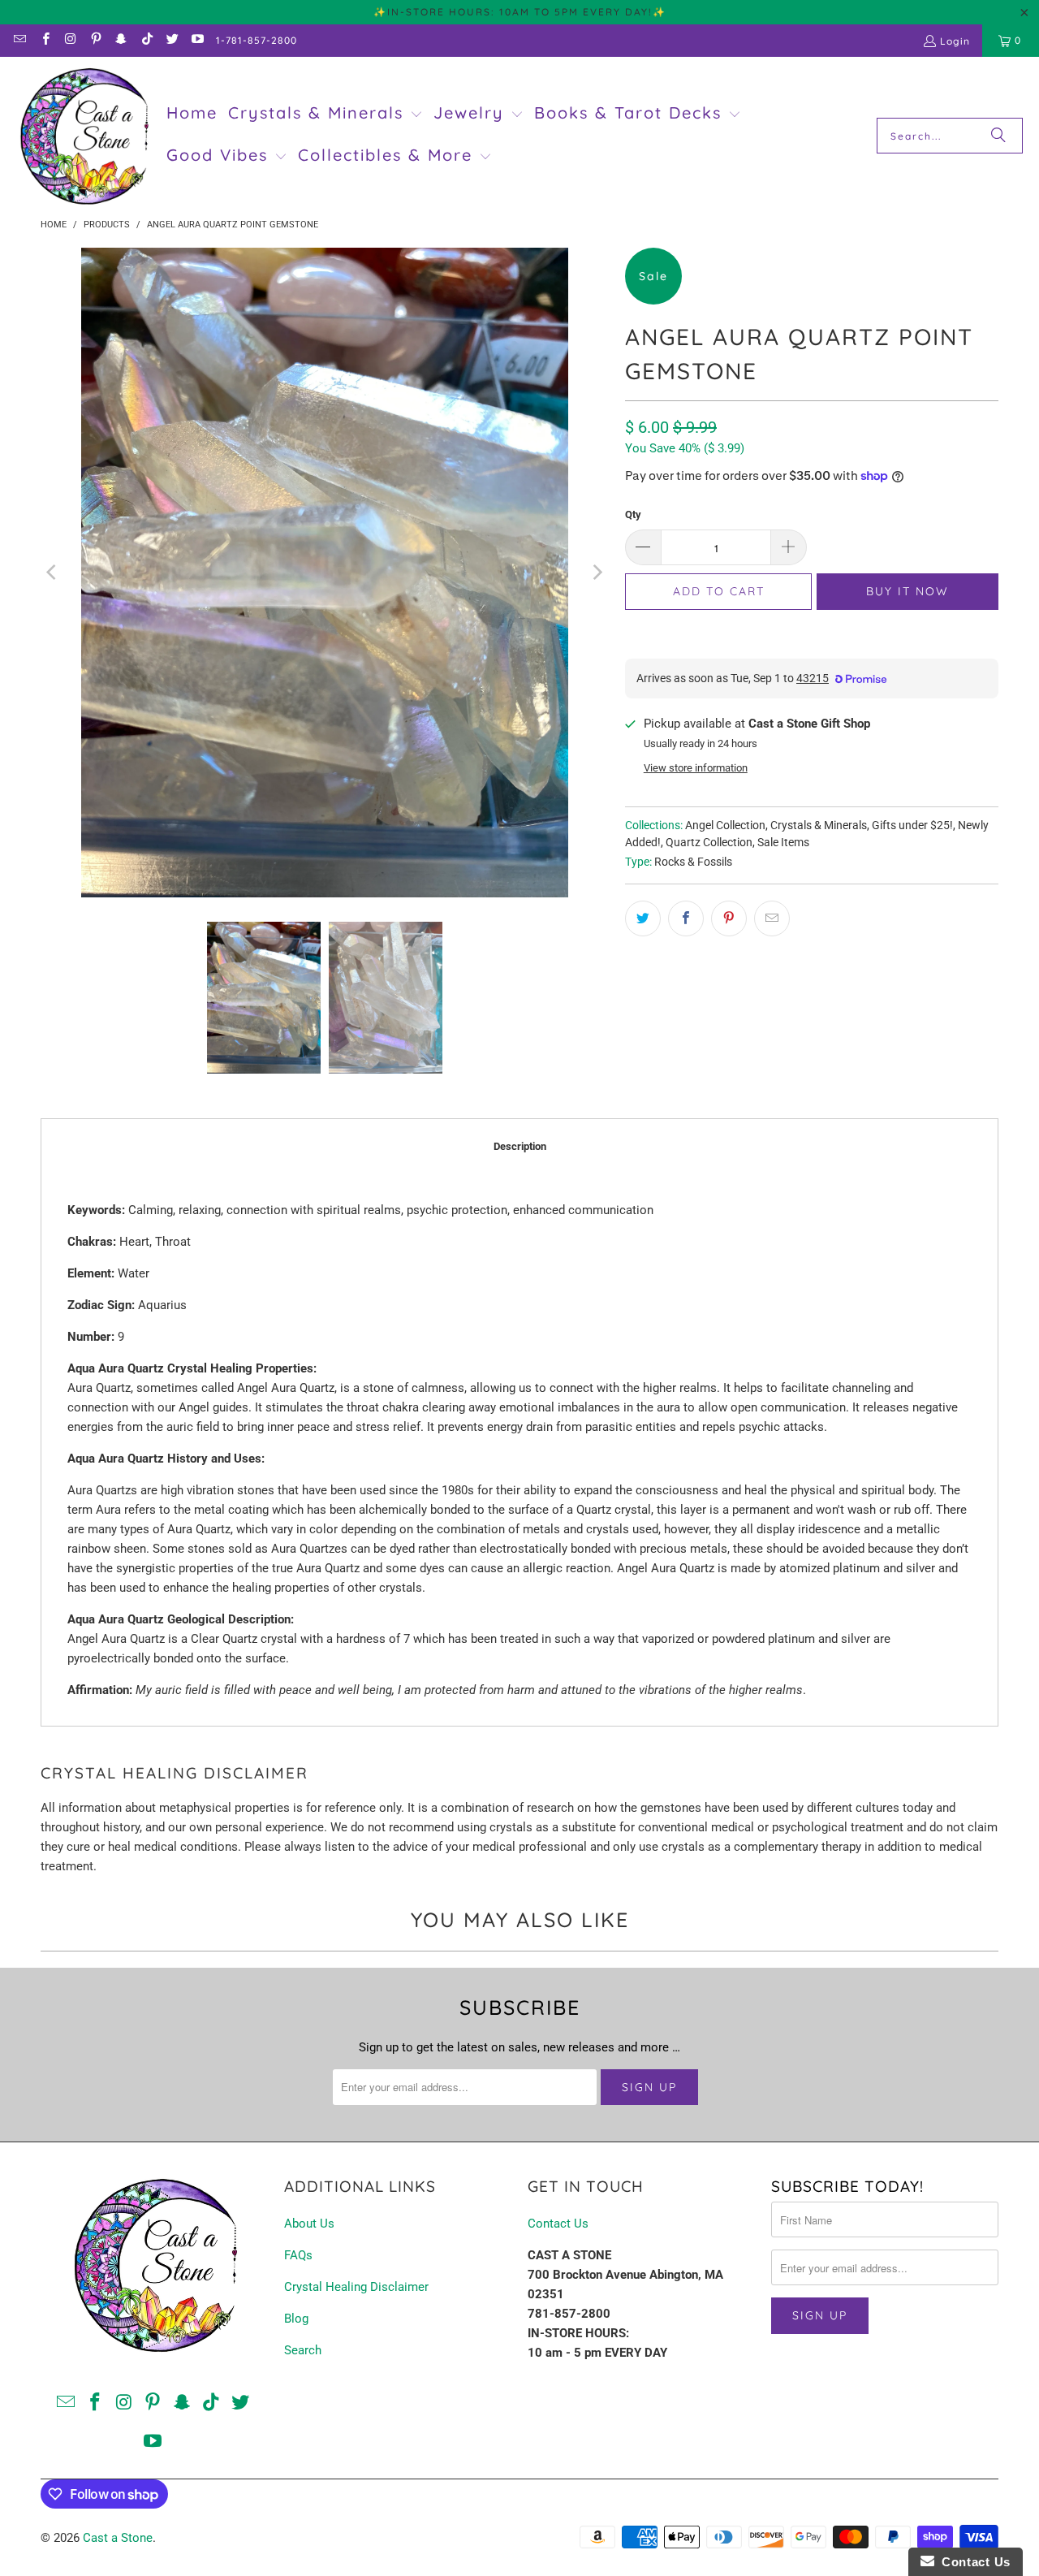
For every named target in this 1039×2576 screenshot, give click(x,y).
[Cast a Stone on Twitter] (172, 40)
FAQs (298, 2255)
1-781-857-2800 (257, 40)
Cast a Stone (118, 2538)
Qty (633, 514)
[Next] (597, 573)
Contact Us (558, 2224)
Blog (296, 2319)
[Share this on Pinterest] (729, 918)
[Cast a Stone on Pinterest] (95, 40)
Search (303, 2350)
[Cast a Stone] (83, 136)
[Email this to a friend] (772, 918)
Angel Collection (725, 825)
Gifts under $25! (912, 825)
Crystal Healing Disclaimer (356, 2287)
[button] (325, 115)
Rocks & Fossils (693, 862)
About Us (309, 2224)
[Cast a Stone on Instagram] (70, 40)
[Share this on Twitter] (643, 918)
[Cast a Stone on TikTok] (146, 40)
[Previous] (53, 573)
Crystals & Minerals (819, 825)
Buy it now (908, 591)
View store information (696, 768)
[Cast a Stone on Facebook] (44, 40)
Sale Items (783, 842)
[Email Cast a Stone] (19, 40)
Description (520, 1146)
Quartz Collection (709, 842)
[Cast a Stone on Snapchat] (121, 40)
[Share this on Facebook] (686, 918)
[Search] (998, 136)
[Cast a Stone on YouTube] (197, 40)
